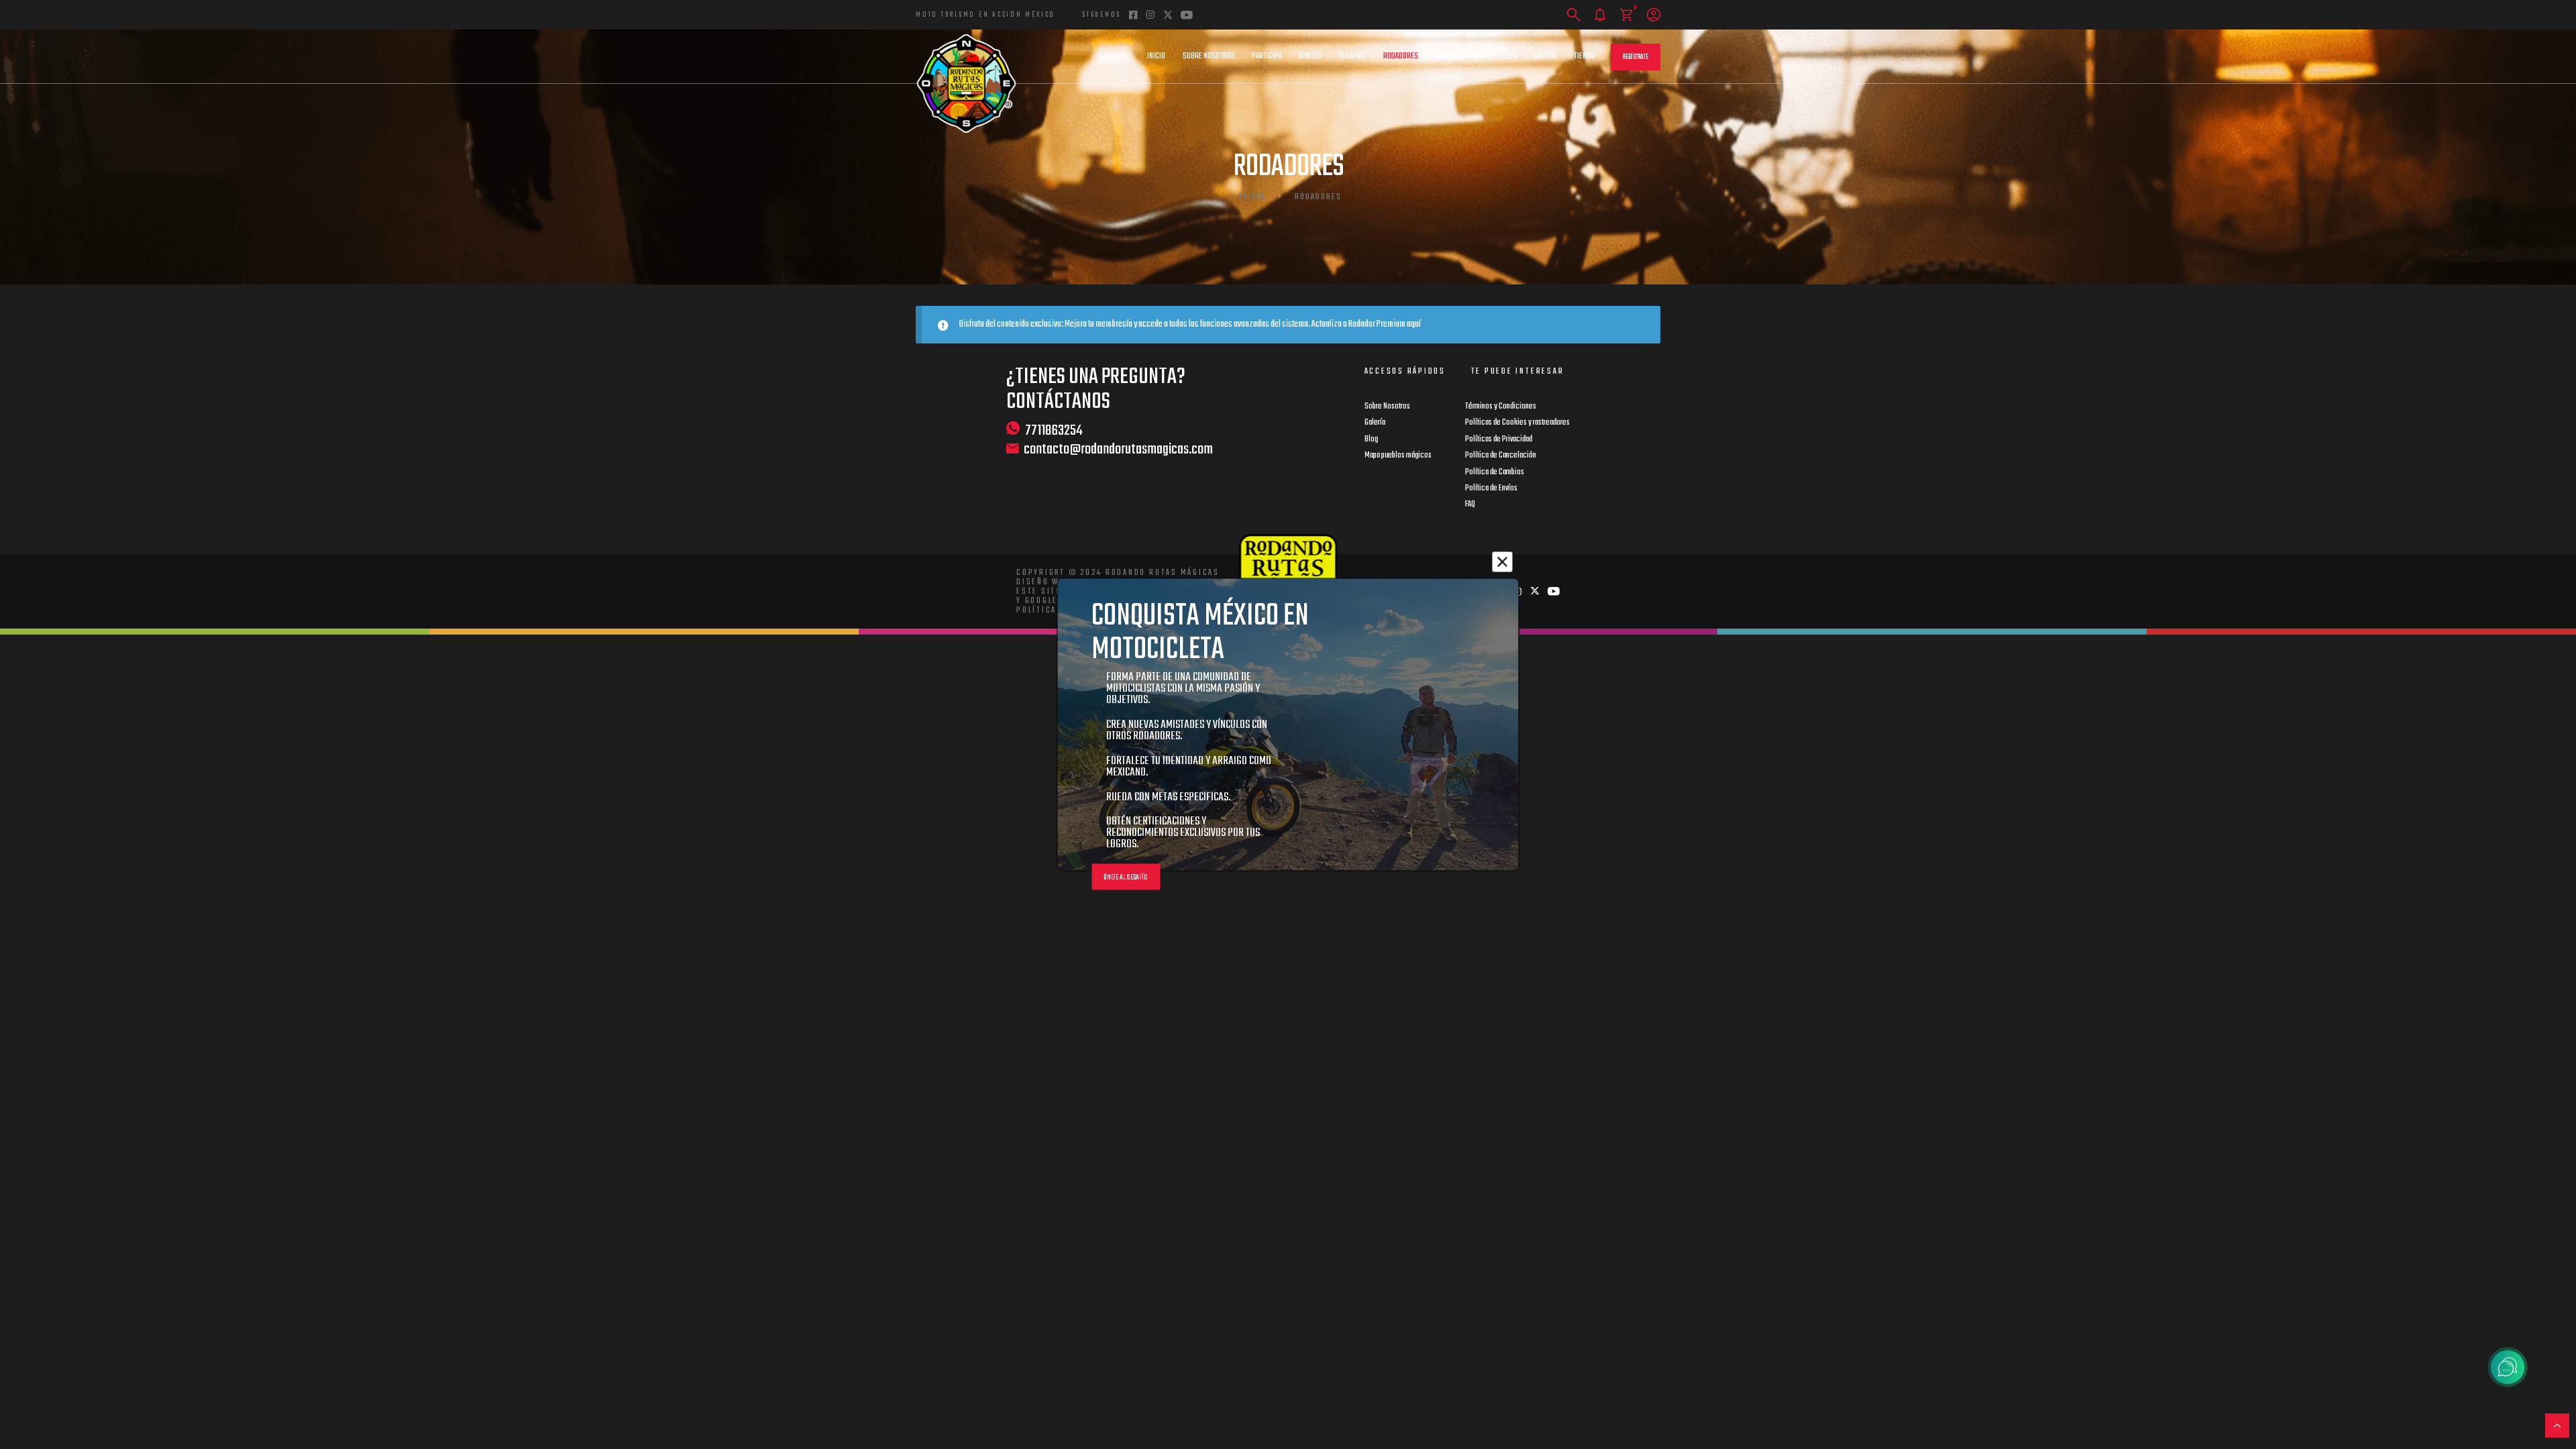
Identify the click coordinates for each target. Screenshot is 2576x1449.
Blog (1509, 56)
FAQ (1470, 504)
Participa (1267, 56)
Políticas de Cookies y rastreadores (1517, 423)
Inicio (1156, 56)
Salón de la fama (1460, 56)
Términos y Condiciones (1501, 407)
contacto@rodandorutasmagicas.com (1118, 450)
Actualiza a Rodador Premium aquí (1366, 324)
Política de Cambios (1495, 472)
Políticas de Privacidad (1499, 439)
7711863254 (1054, 430)
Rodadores (1401, 56)
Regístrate (1635, 57)
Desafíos (1352, 56)
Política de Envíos (1491, 488)
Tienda (1584, 56)
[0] (1626, 15)
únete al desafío (1126, 878)
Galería (1545, 56)
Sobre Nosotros (1209, 56)
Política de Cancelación (1501, 455)
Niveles (1310, 56)
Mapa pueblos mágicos (1398, 455)
